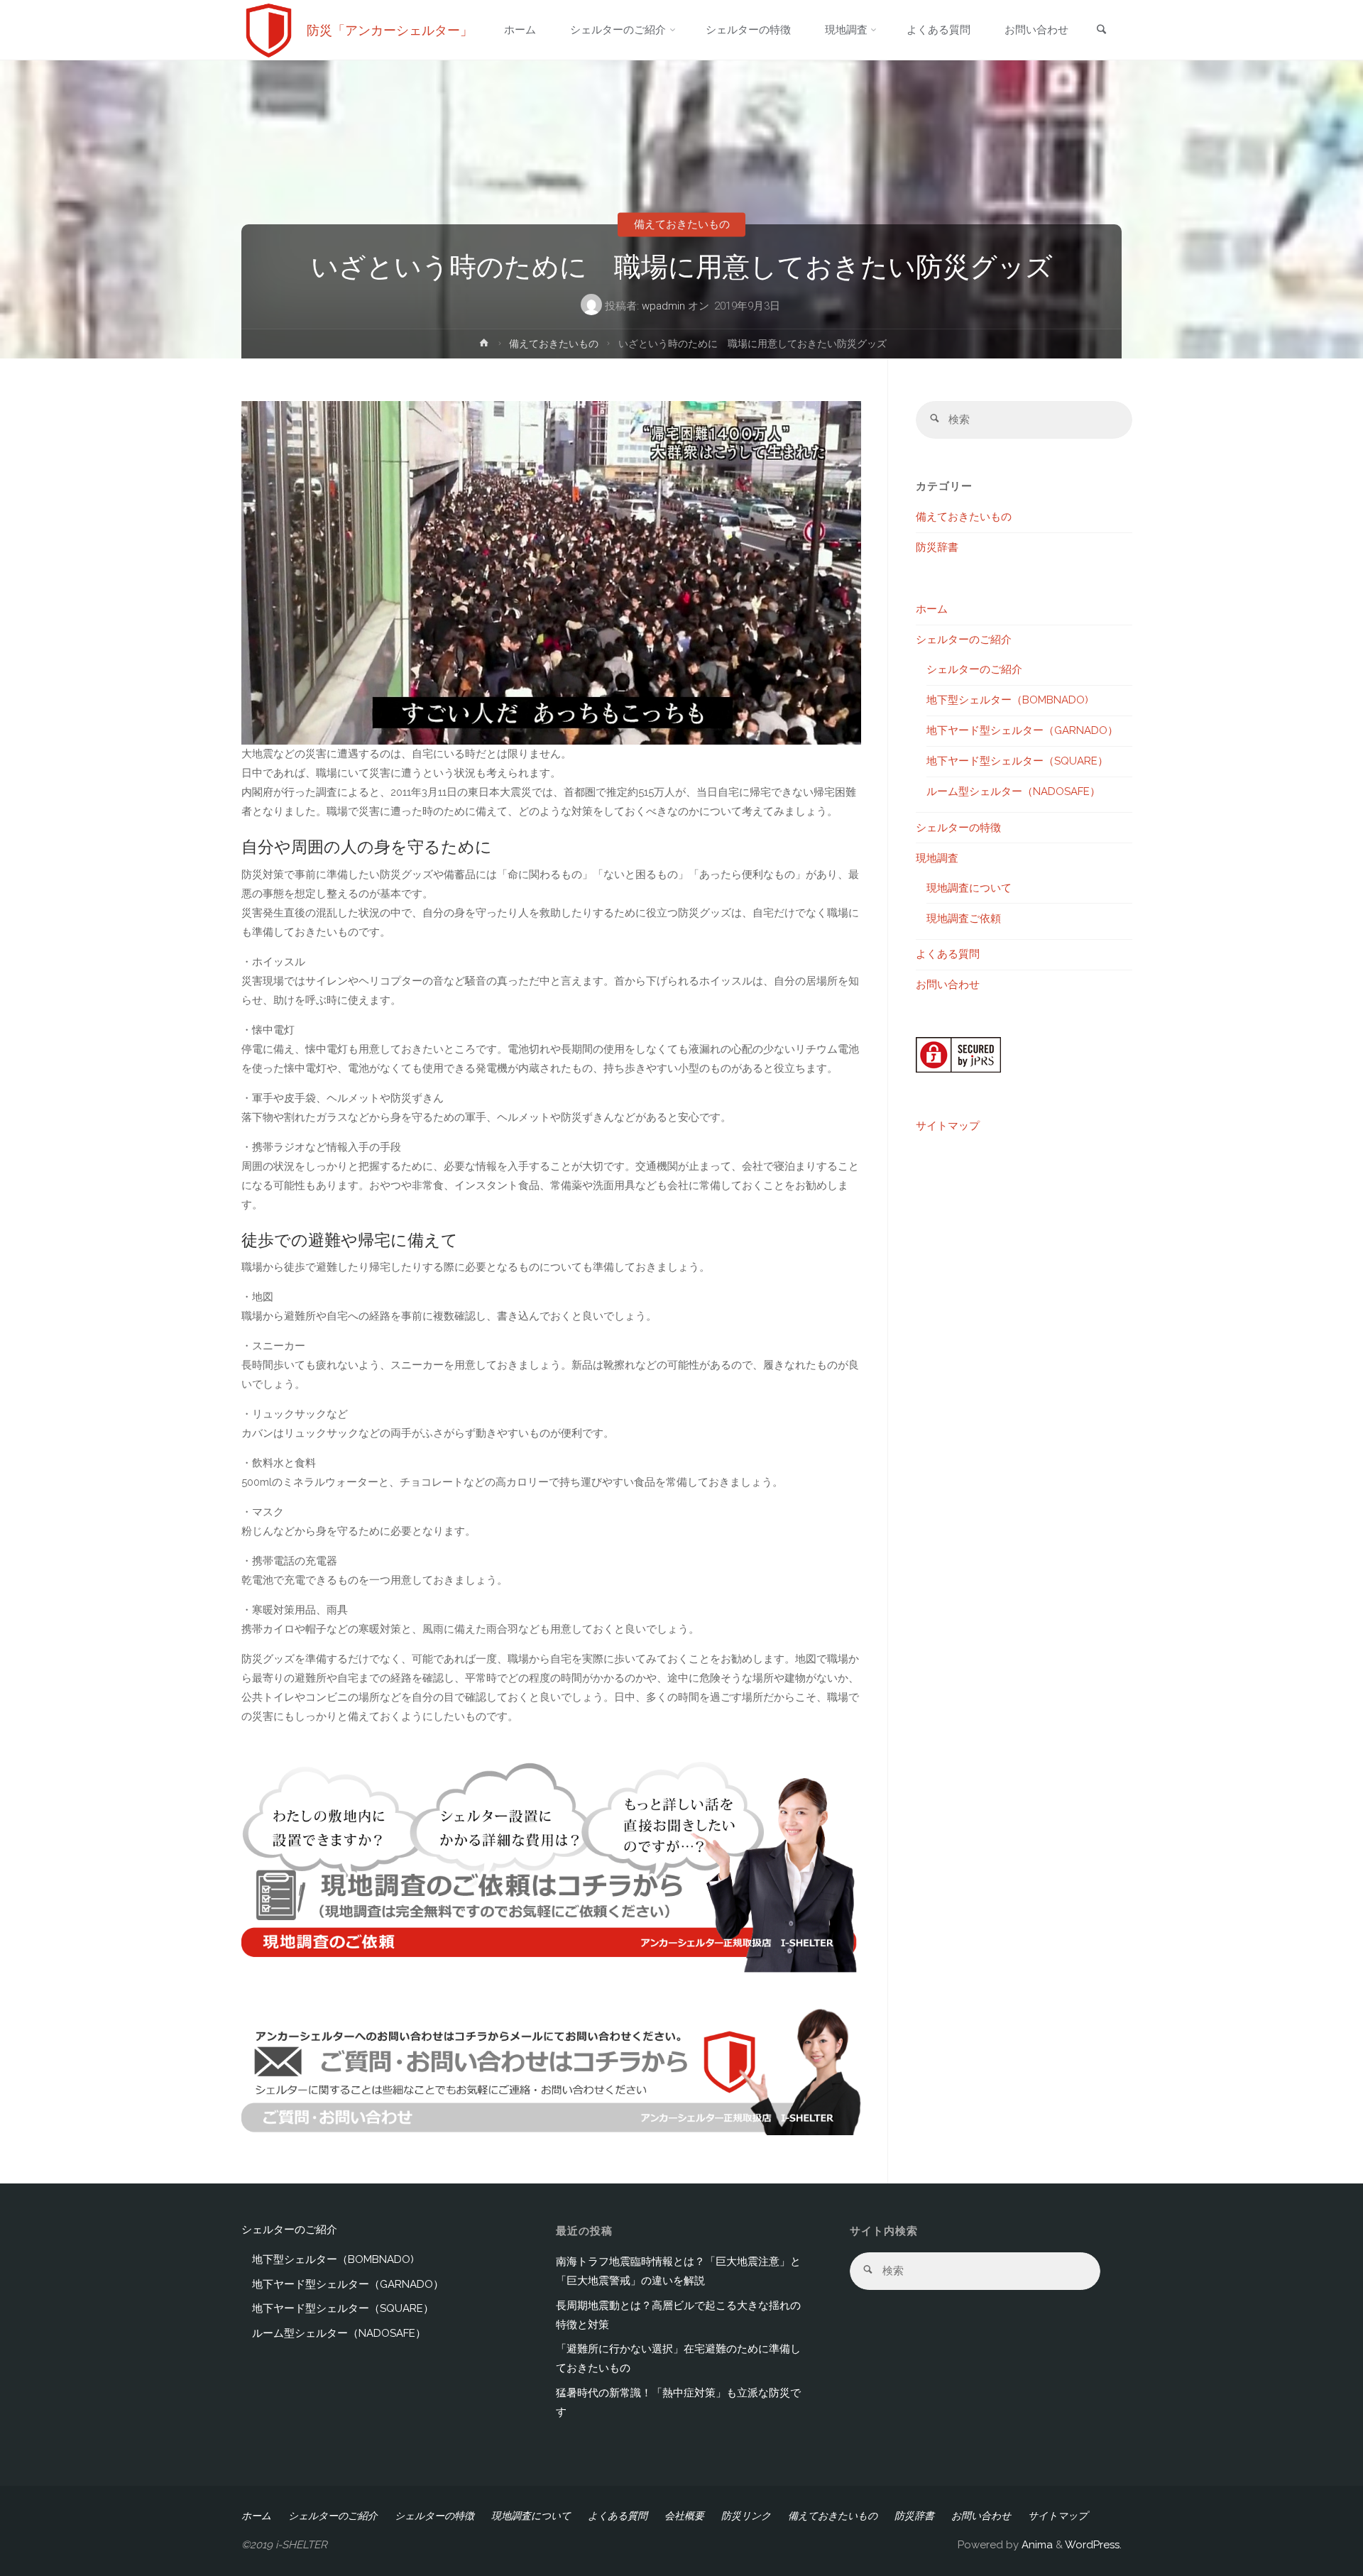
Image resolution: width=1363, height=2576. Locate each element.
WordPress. (1093, 2545)
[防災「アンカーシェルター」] (269, 30)
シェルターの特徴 (958, 828)
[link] (1101, 31)
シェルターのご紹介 (964, 640)
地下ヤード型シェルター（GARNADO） (1022, 730)
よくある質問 (948, 954)
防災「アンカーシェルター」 (390, 30)
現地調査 (937, 858)
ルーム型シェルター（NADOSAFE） (1013, 791)
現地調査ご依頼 (964, 919)
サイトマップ (948, 1126)
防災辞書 (937, 547)
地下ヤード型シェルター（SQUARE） (1017, 761)
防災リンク (746, 2516)
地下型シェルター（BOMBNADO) (1007, 700)
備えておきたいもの (682, 224)
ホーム (932, 609)
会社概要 (684, 2516)
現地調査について (969, 888)
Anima (1036, 2545)
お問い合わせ (948, 985)
